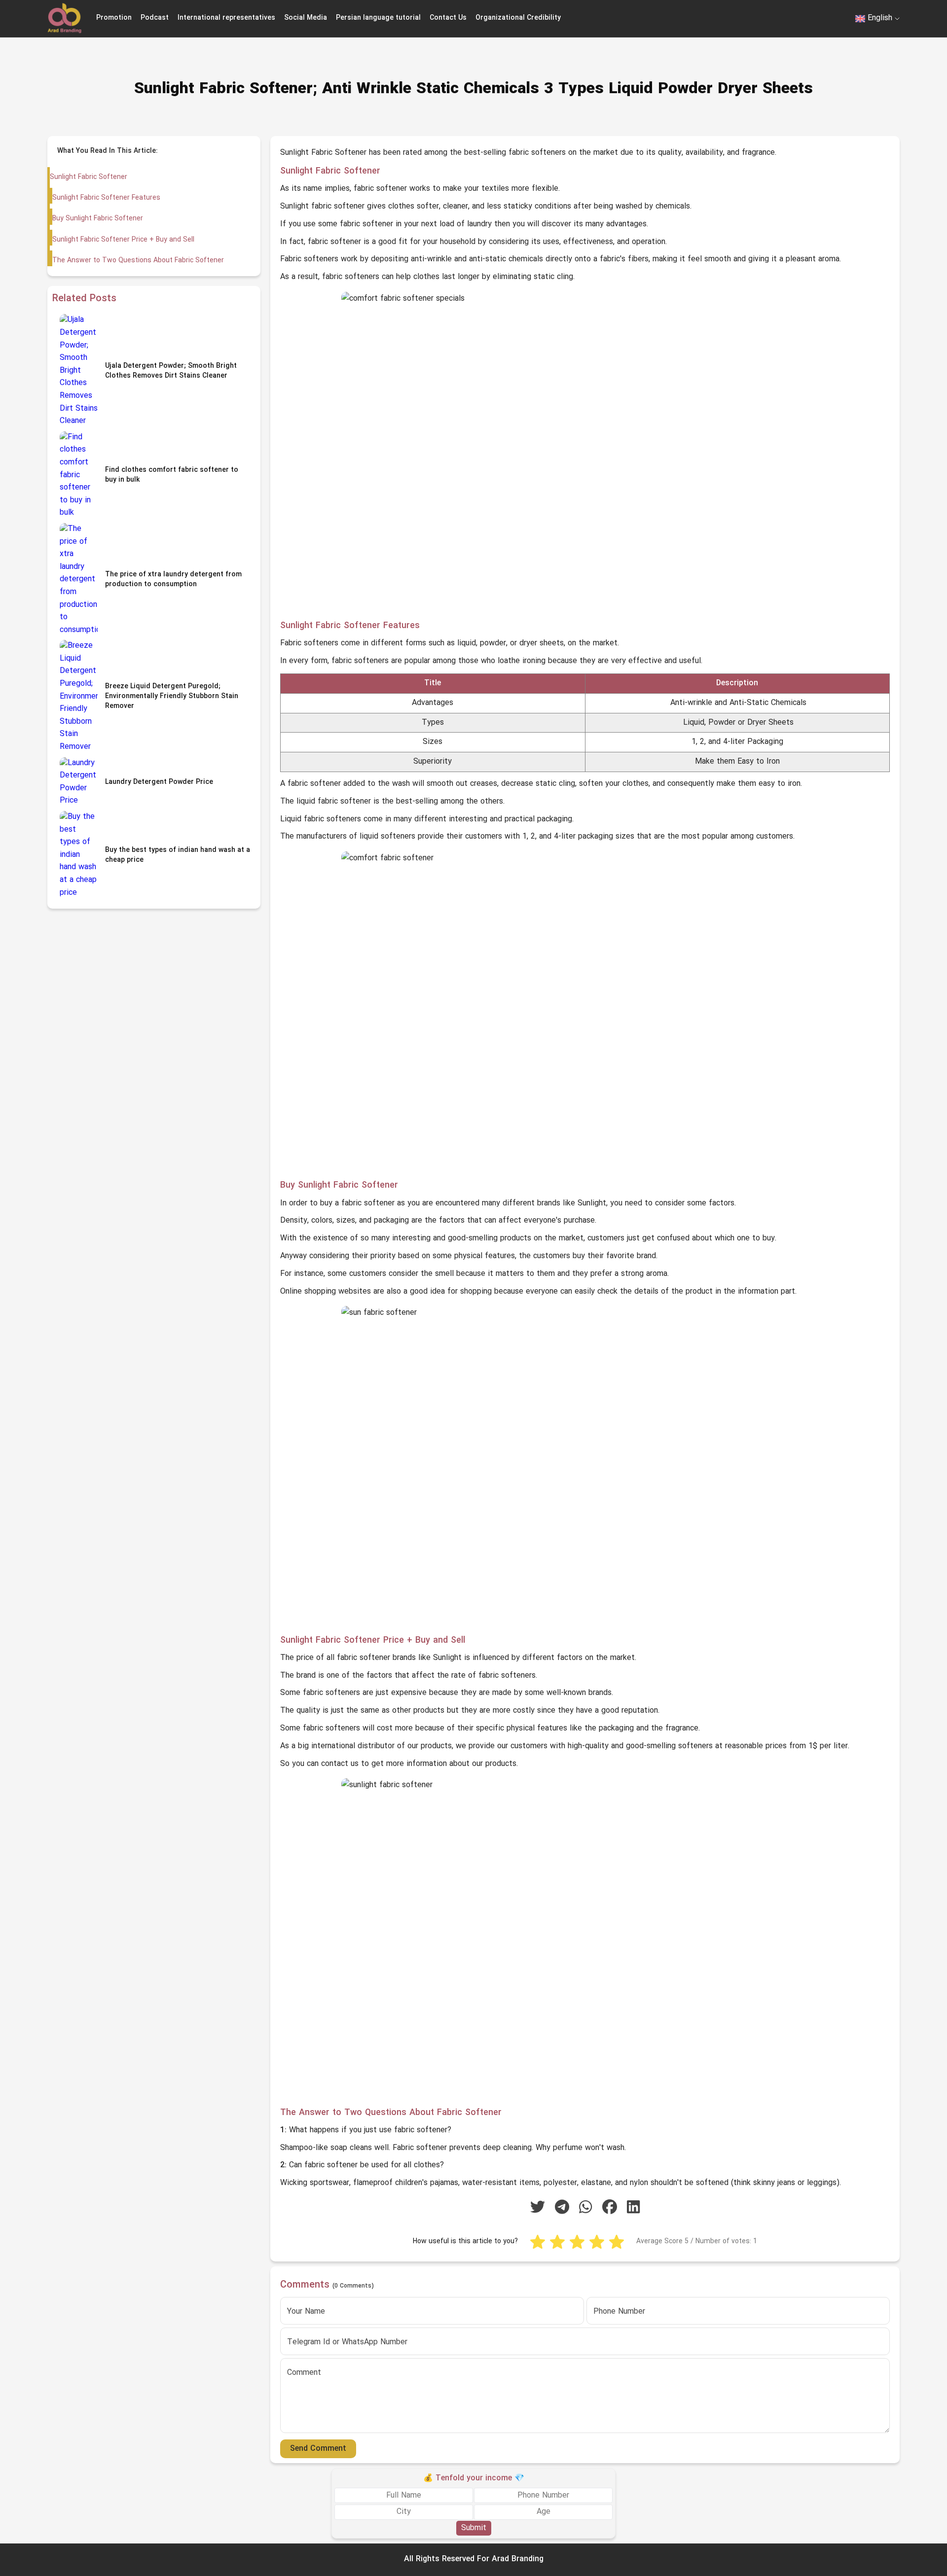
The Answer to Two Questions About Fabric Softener (138, 261)
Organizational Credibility (518, 18)
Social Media (306, 18)
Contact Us (448, 18)
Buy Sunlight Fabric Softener (98, 219)
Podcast (155, 18)
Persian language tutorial (378, 18)
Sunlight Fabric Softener (89, 177)
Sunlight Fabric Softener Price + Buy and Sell (123, 240)
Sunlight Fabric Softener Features (106, 198)
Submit (474, 2528)
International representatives (226, 18)
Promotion (114, 18)
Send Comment (318, 2449)
